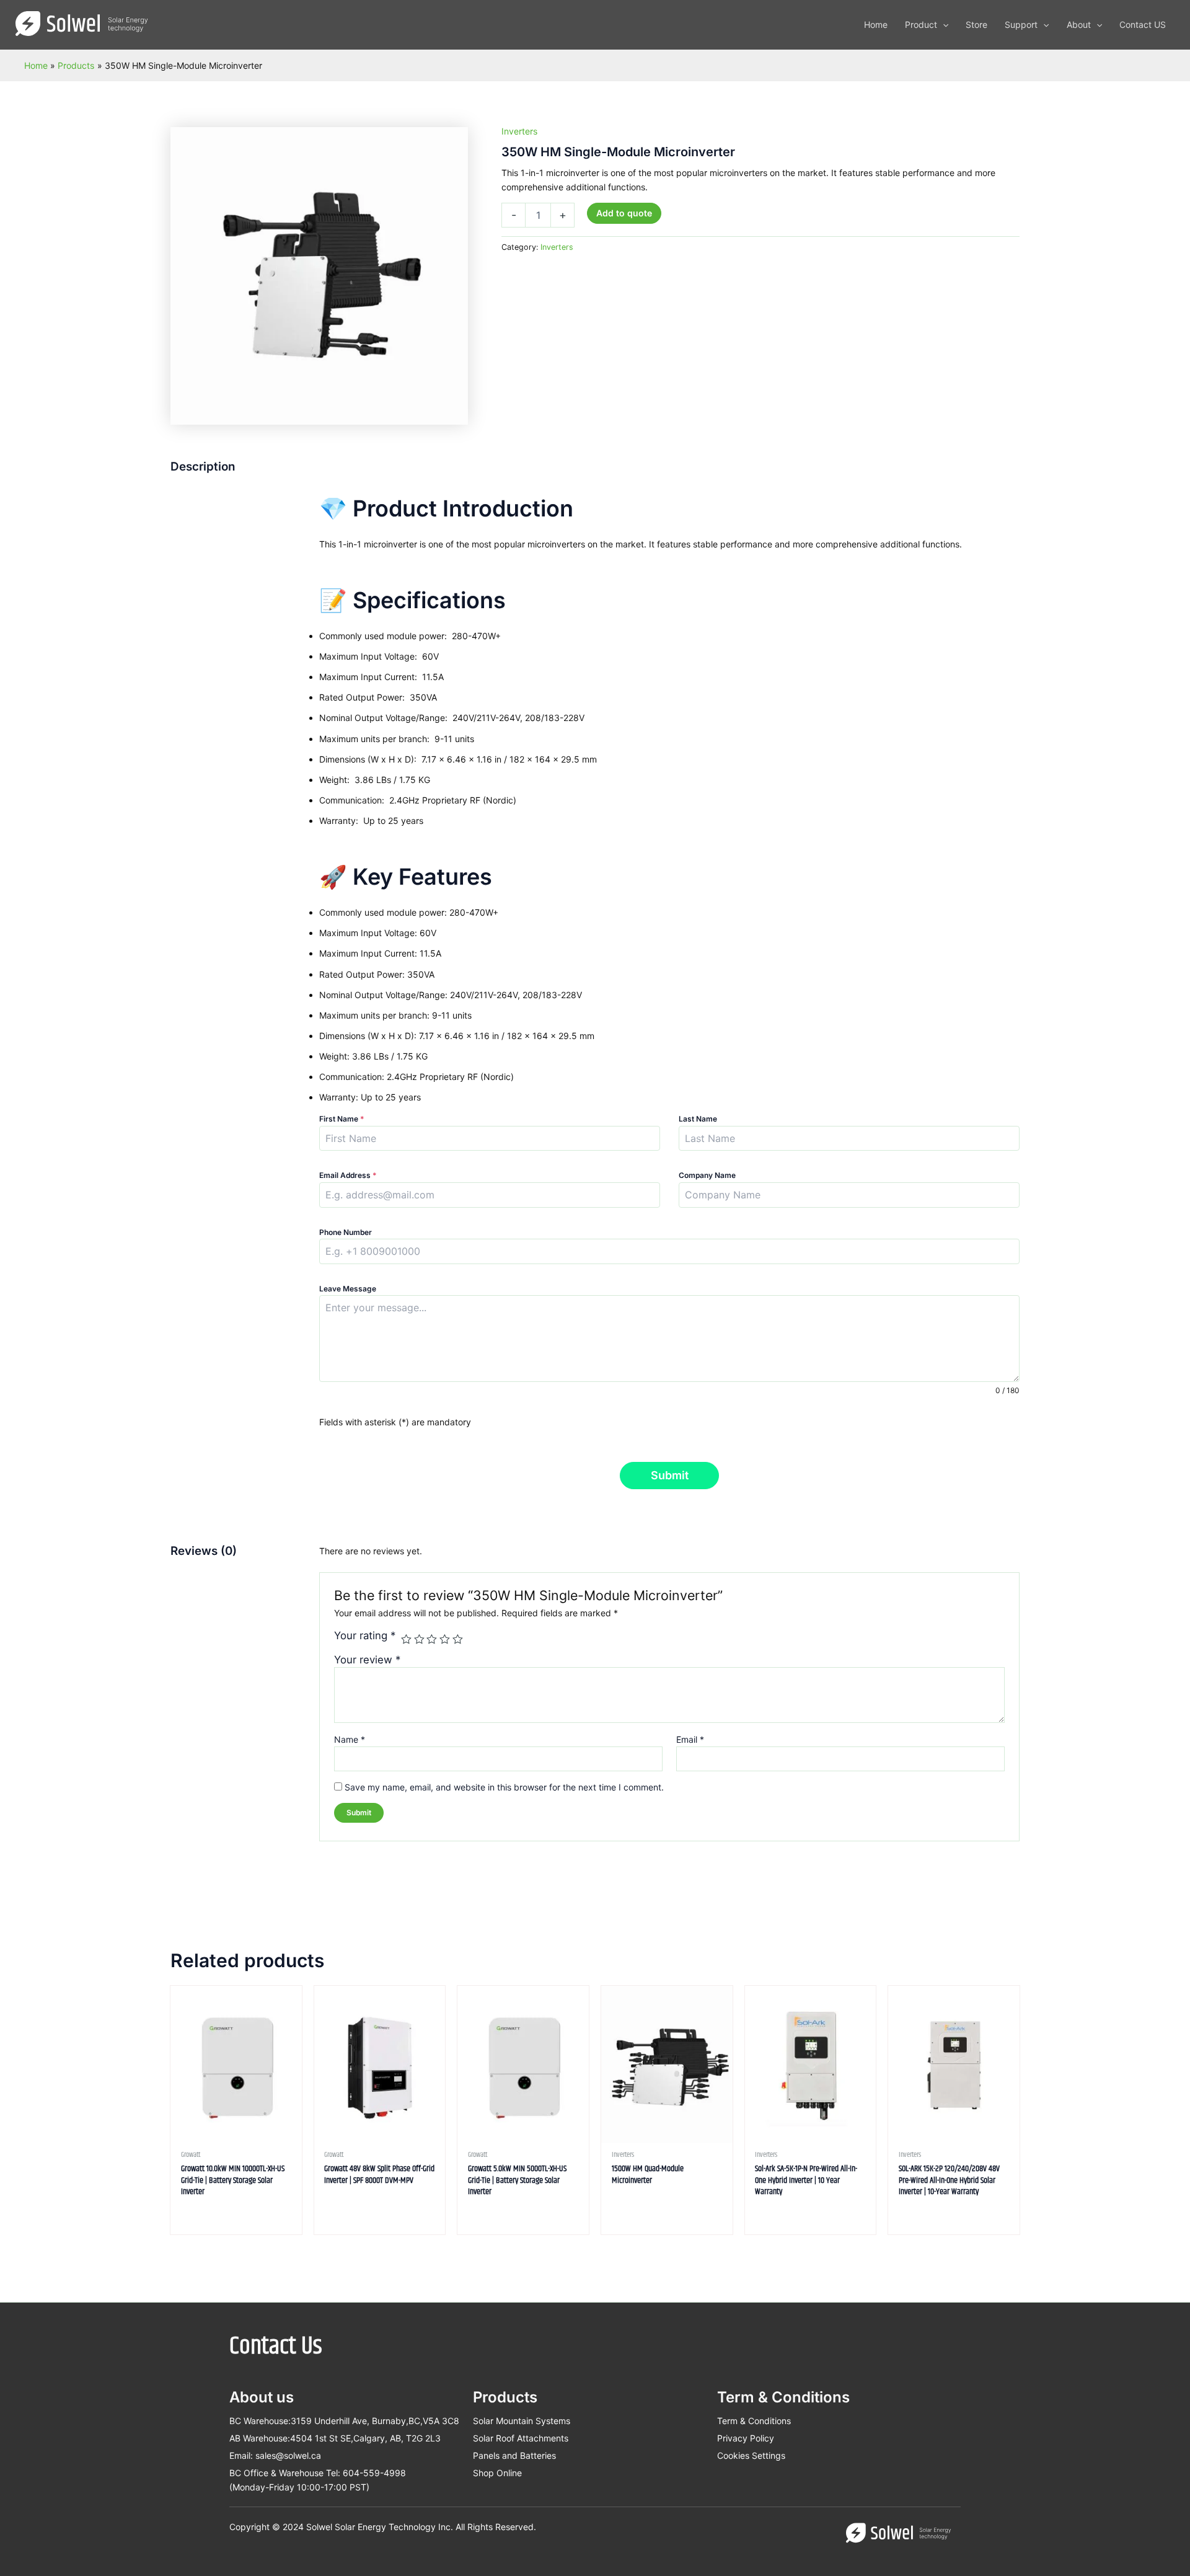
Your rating (365, 1635)
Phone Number (346, 1232)
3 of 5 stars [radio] (432, 1640)
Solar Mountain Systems (522, 2421)
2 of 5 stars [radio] (419, 1640)
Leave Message (348, 1289)
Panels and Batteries (514, 2455)
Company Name (707, 1175)
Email (690, 1739)
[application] (943, 25)
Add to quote (624, 213)
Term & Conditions (754, 2421)
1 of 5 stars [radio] (406, 1640)
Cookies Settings (751, 2455)
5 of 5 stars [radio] (458, 1640)
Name (350, 1739)
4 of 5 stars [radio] (445, 1640)
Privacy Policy (746, 2438)
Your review (367, 1660)
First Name (342, 1119)
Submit (670, 1475)
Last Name (698, 1119)
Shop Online (497, 2473)
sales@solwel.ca (288, 2455)
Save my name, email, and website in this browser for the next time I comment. (504, 1787)
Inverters (519, 131)
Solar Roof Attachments (521, 2438)
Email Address (348, 1175)
